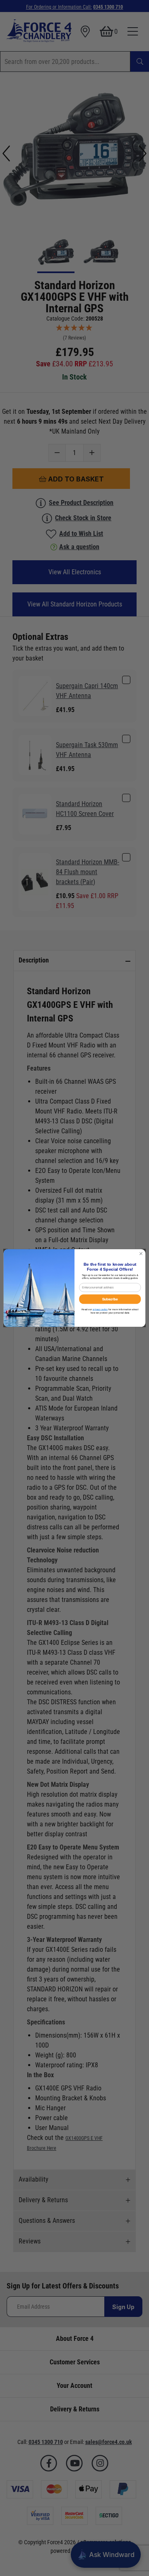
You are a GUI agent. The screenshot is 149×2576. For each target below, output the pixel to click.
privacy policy (100, 1309)
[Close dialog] (141, 1254)
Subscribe (110, 1299)
